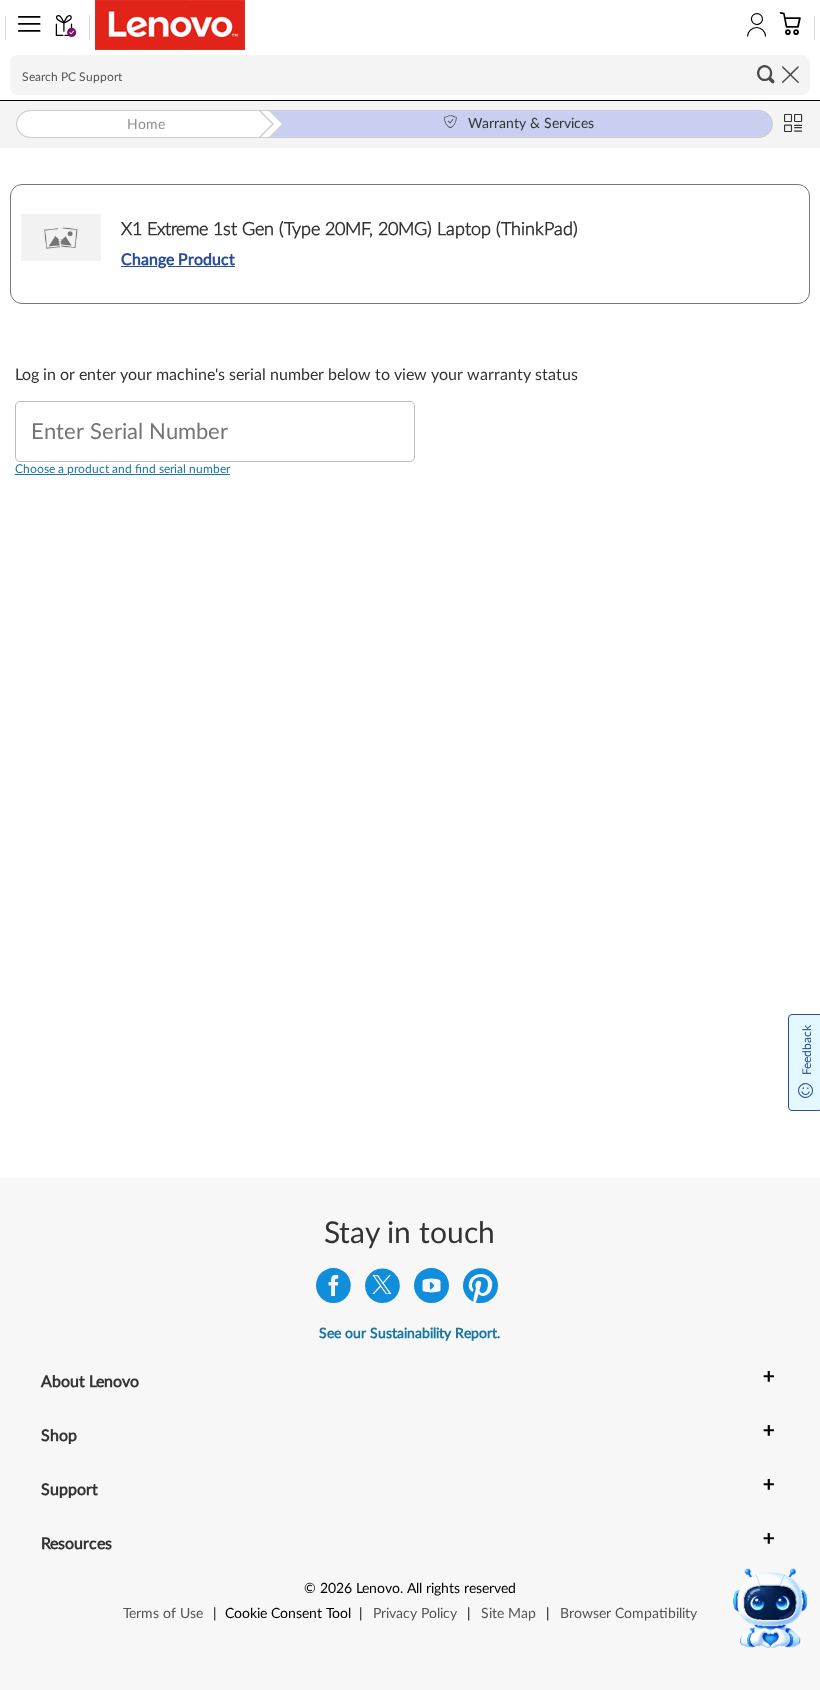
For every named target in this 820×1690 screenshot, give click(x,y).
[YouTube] (431, 1290)
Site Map (508, 1614)
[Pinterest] (480, 1290)
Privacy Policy (415, 1614)
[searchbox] (410, 75)
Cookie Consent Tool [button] (288, 1614)
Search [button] (766, 74)
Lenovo (378, 1589)
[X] (382, 1290)
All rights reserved (461, 1589)
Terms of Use (163, 1614)
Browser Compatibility (628, 1614)
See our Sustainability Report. (409, 1334)
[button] (25, 28)
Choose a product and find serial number (122, 469)
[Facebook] (333, 1290)
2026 (336, 1589)
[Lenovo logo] (170, 25)
